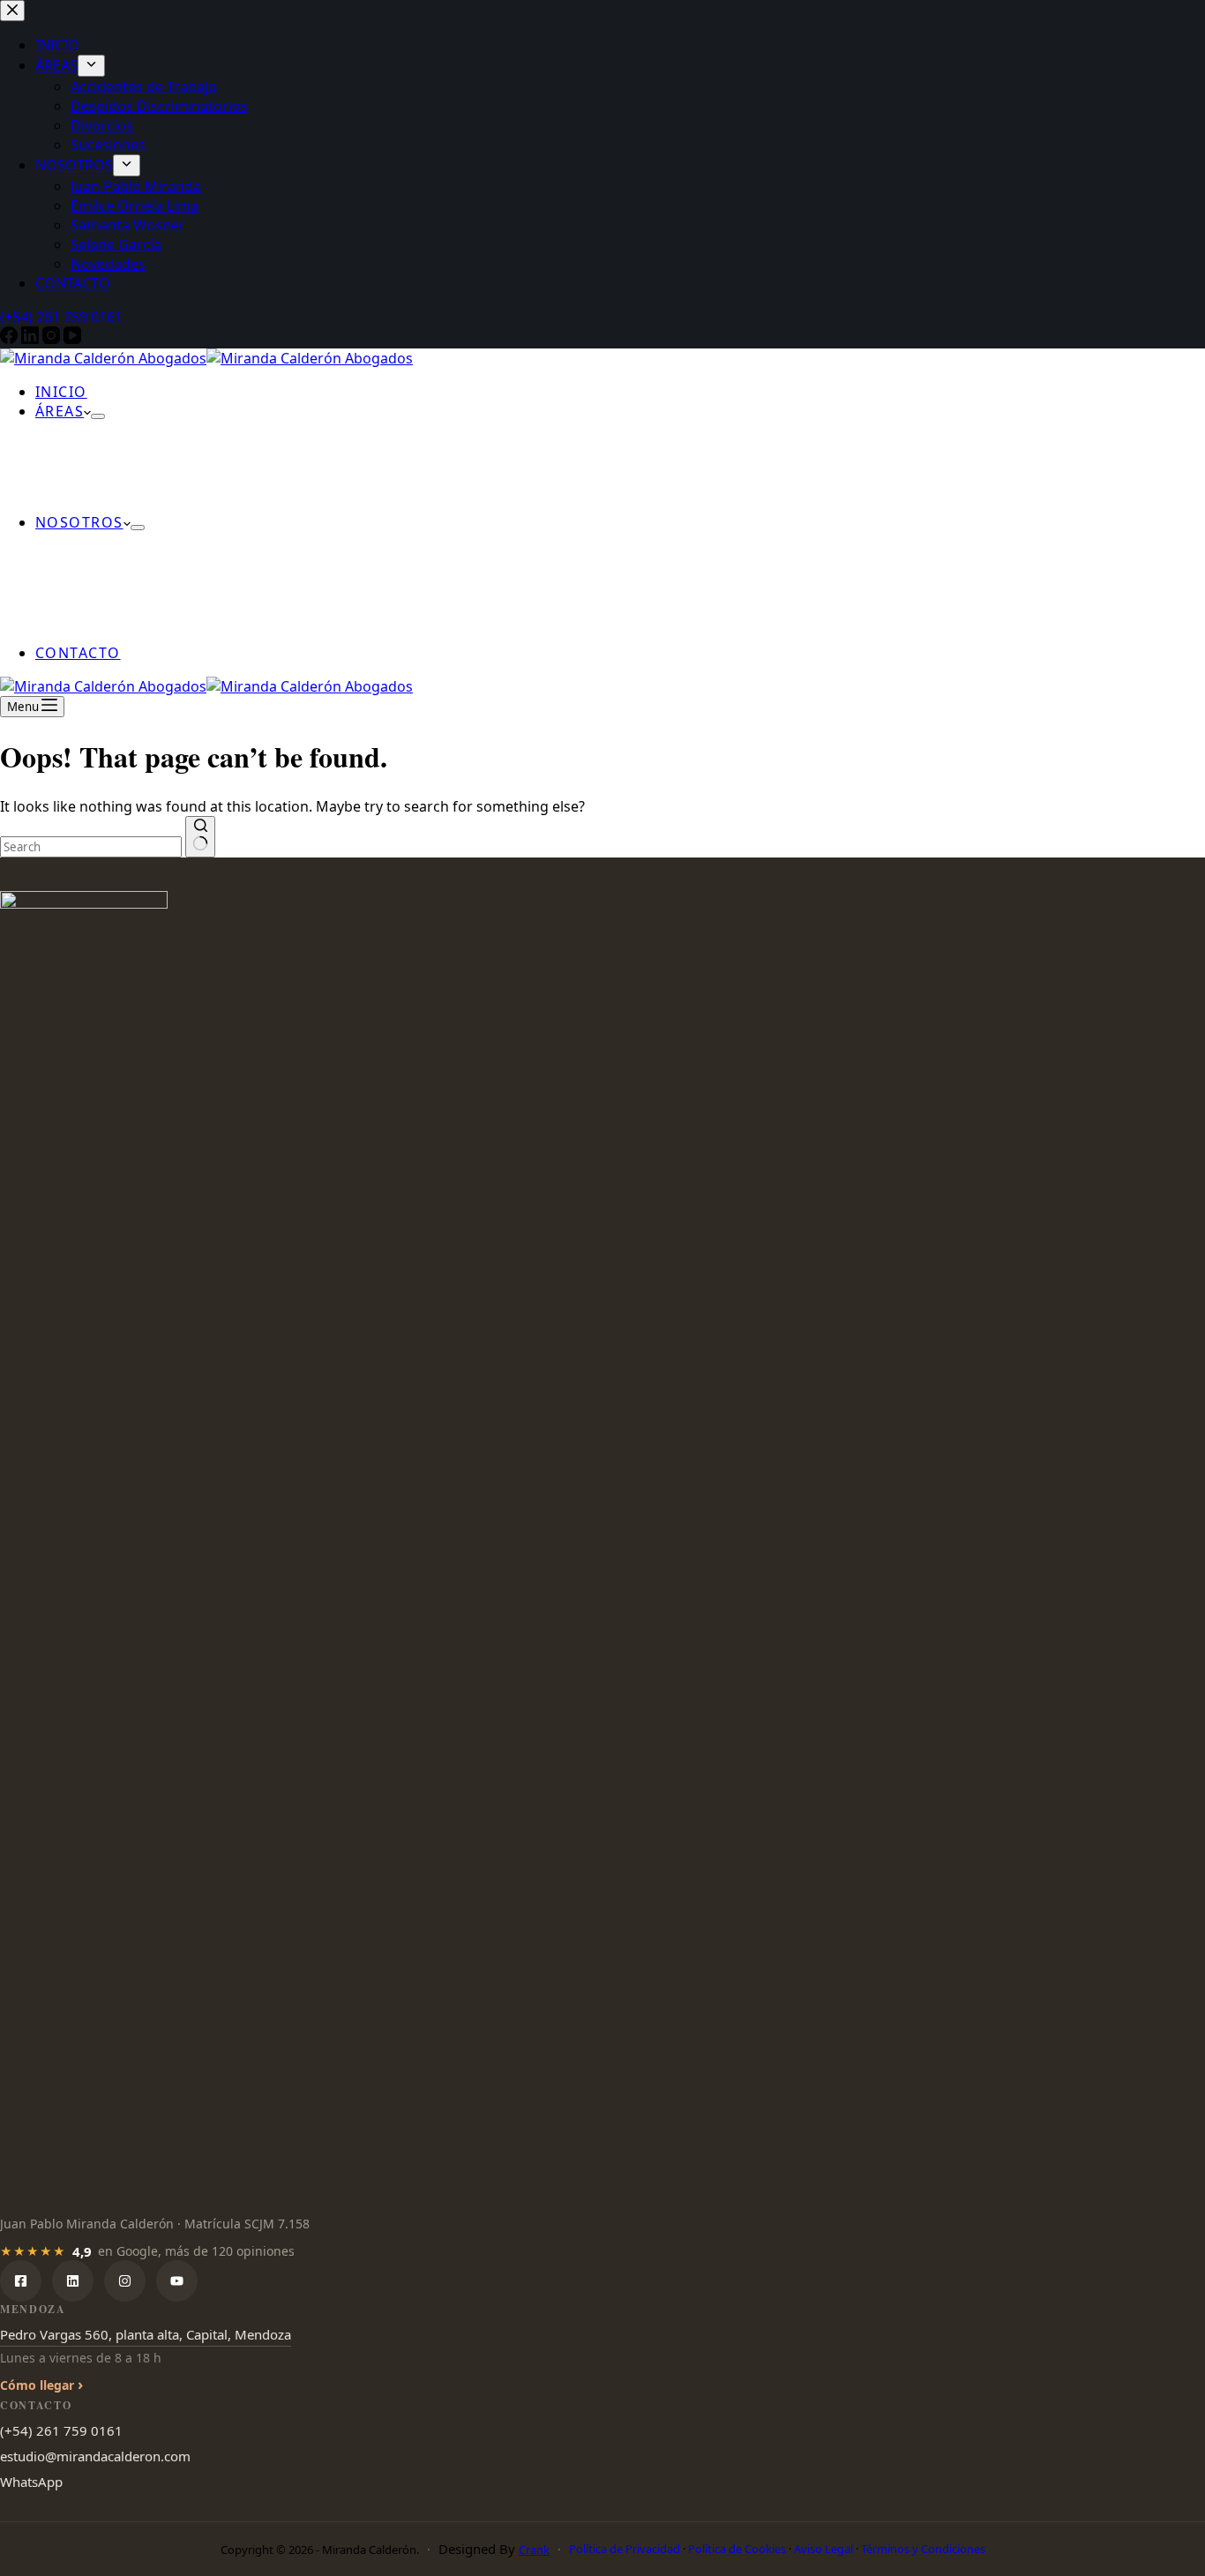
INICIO (61, 392)
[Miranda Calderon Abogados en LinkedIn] (73, 2281)
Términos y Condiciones (923, 2549)
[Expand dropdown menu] (98, 416)
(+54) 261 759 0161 (61, 2430)
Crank (534, 2550)
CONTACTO (78, 653)
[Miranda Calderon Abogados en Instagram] (125, 2281)
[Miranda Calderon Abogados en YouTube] (177, 2281)
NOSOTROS (79, 522)
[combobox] (91, 847)
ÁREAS (60, 411)
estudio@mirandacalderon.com (95, 2456)
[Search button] (200, 837)
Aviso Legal (823, 2549)
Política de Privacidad (625, 2549)
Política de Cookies (737, 2549)
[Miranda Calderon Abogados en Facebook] (21, 2281)
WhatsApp (31, 2482)
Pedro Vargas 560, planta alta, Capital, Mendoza (146, 2334)
